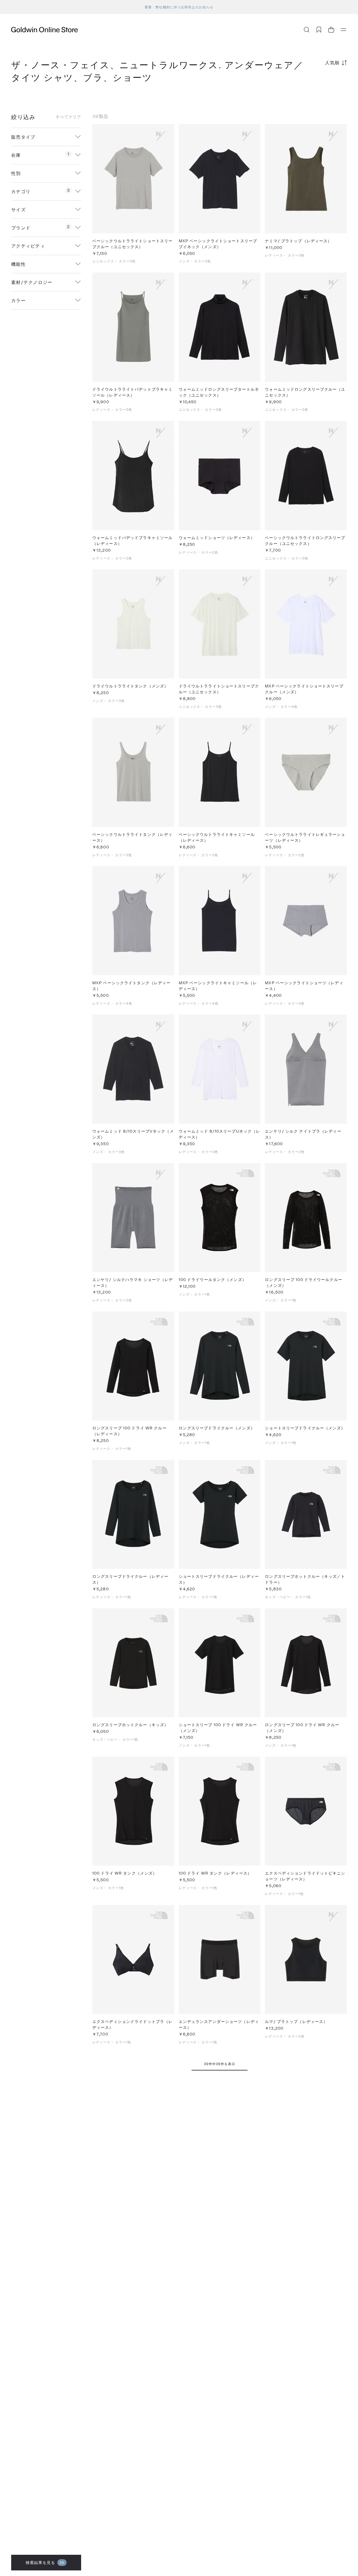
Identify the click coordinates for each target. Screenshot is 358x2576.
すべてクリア (68, 117)
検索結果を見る (45, 2562)
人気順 (332, 62)
